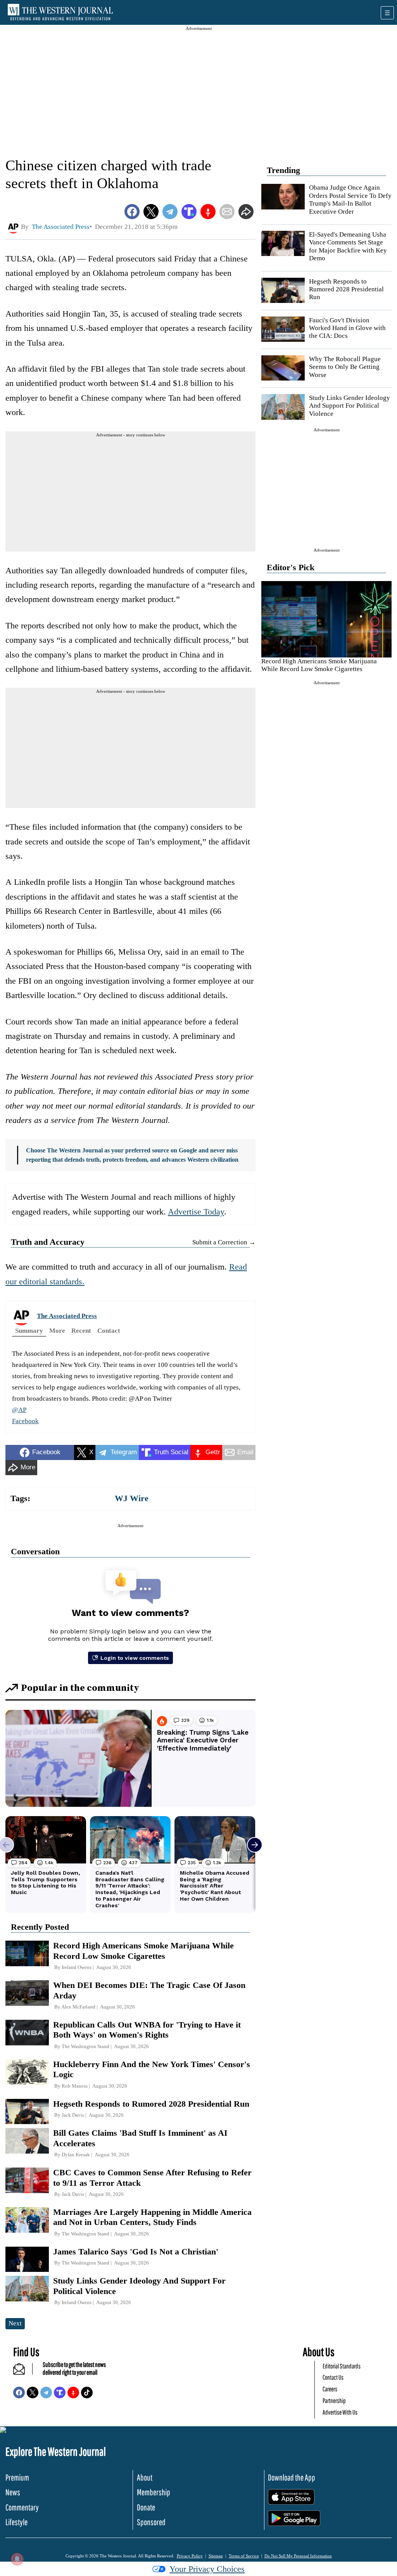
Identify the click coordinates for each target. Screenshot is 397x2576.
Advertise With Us (340, 2412)
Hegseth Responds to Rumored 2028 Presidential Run (346, 289)
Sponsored (151, 2522)
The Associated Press (67, 1316)
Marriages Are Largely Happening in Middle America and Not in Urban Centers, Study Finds (152, 2217)
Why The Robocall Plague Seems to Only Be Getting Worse (345, 367)
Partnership (334, 2400)
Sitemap (216, 2556)
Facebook (25, 1421)
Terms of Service (244, 2556)
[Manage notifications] (17, 2559)
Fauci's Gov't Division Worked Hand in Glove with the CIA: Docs (347, 328)
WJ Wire (132, 1498)
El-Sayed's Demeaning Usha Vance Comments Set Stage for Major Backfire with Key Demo (348, 246)
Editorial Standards (342, 2366)
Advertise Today (196, 1212)
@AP (19, 1410)
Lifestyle (16, 2522)
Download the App (292, 2477)
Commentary (22, 2507)
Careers (330, 2389)
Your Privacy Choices (207, 2569)
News (13, 2492)
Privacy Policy (190, 2556)
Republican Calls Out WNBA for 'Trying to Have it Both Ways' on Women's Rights (147, 2030)
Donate (146, 2507)
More (57, 1331)
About (145, 2477)
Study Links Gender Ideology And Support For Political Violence (350, 406)
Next (15, 2323)
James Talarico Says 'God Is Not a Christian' (136, 2252)
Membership (154, 2492)
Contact (109, 1331)
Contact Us (333, 2377)
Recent (81, 1331)
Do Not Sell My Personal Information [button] (298, 2556)
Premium (17, 2477)
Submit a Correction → (224, 1242)
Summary (29, 1331)
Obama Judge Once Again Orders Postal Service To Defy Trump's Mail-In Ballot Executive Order (350, 199)
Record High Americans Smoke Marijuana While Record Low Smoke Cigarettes (319, 665)
